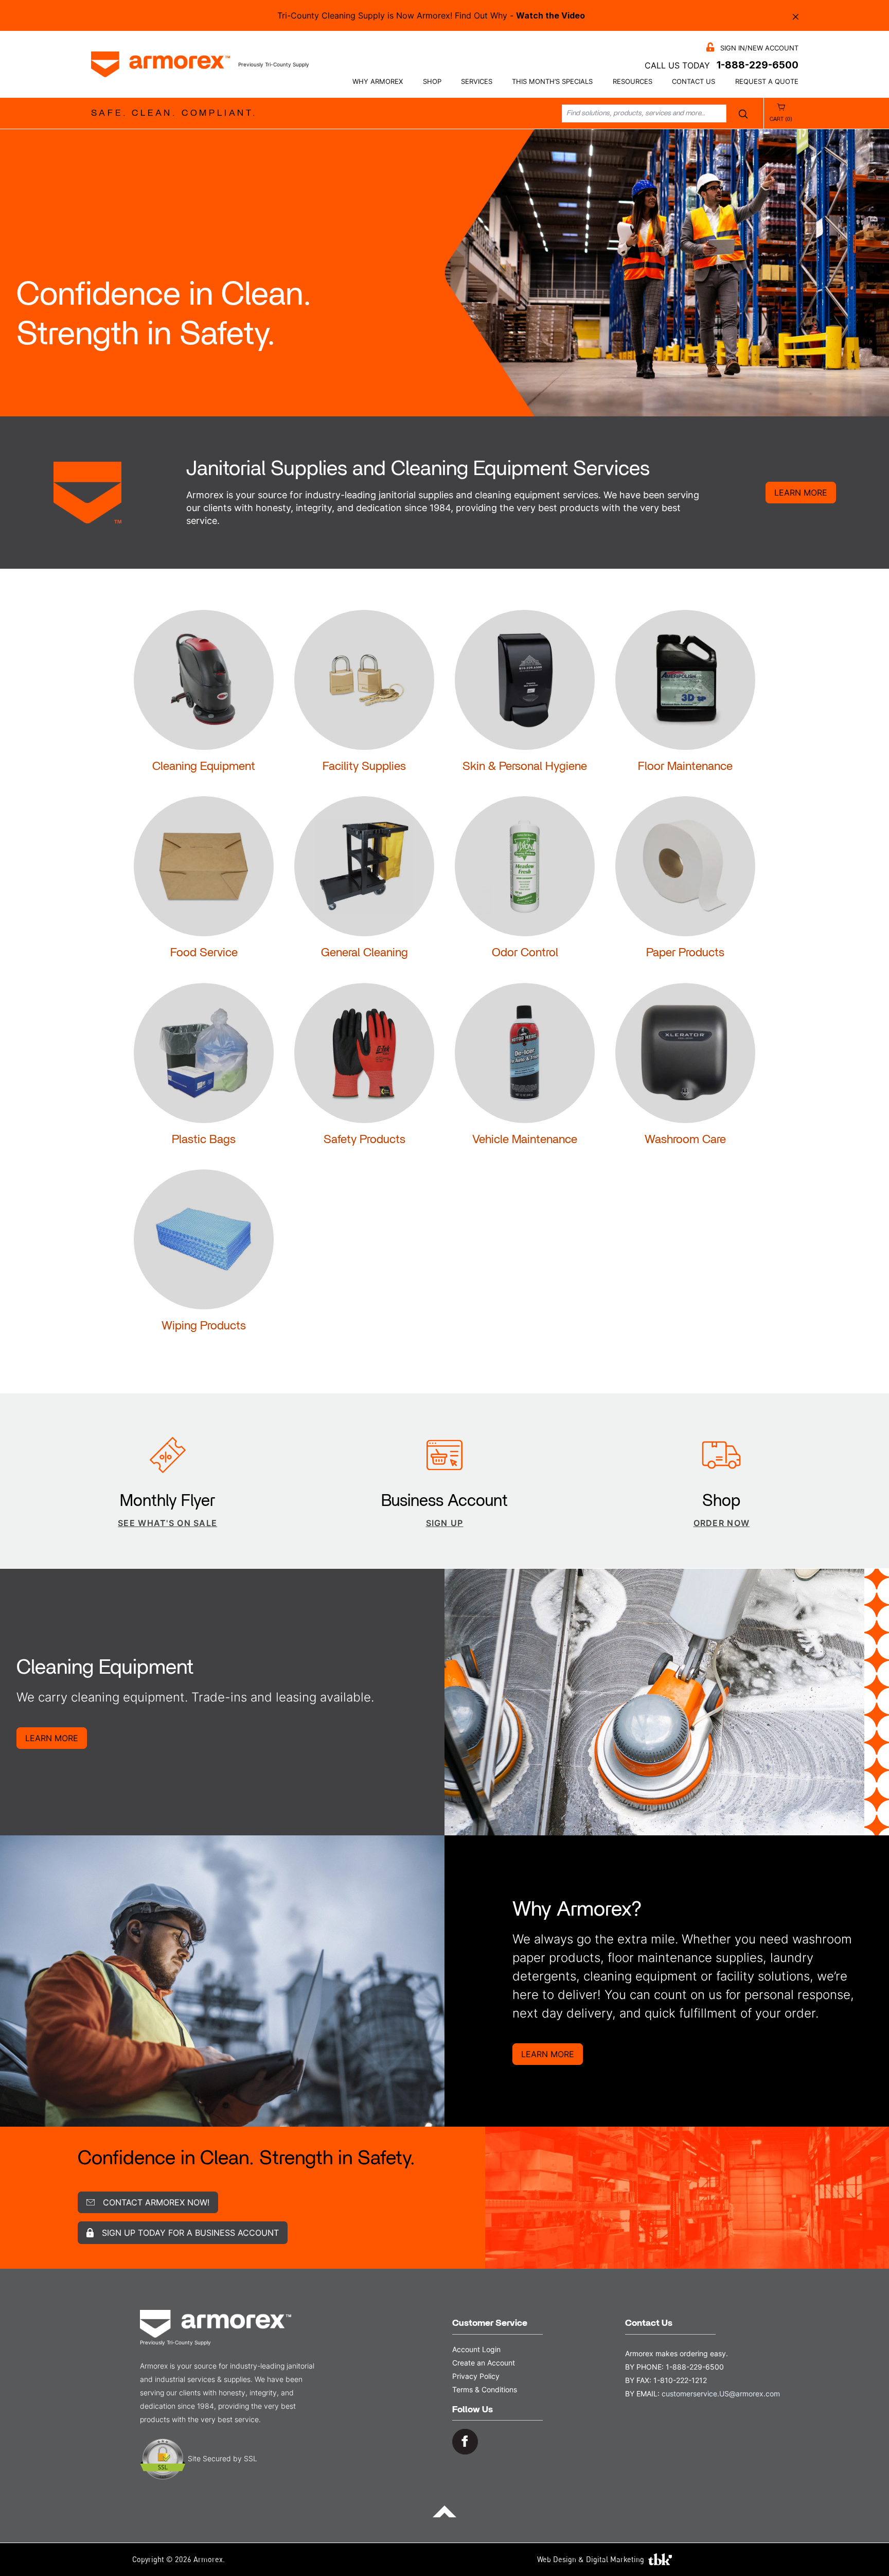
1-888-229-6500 (758, 65)
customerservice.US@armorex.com (721, 2394)
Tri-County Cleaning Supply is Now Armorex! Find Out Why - (431, 15)
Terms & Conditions (485, 2389)
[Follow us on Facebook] (465, 2441)
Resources (633, 82)
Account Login (476, 2349)
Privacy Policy (476, 2376)
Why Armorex (378, 82)
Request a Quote (767, 82)
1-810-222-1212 (680, 2380)
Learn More (801, 493)
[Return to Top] (444, 2511)
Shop (432, 82)
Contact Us (694, 82)
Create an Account (484, 2363)
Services (477, 82)
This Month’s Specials (552, 82)
